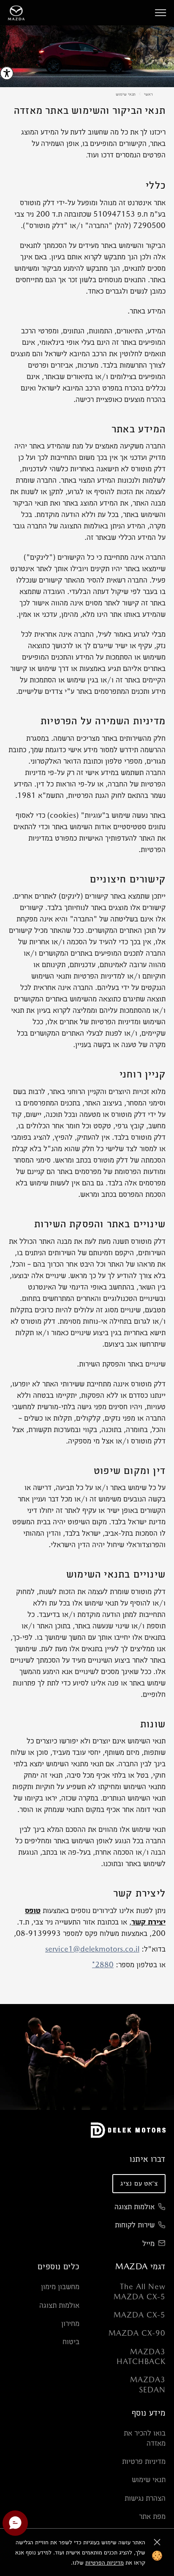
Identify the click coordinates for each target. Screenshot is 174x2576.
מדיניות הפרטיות (105, 2562)
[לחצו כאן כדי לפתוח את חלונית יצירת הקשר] (15, 2523)
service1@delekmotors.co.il (92, 1949)
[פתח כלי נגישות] (7, 73)
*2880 (103, 1964)
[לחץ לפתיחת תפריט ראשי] (160, 13)
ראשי (148, 94)
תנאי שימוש (126, 94)
